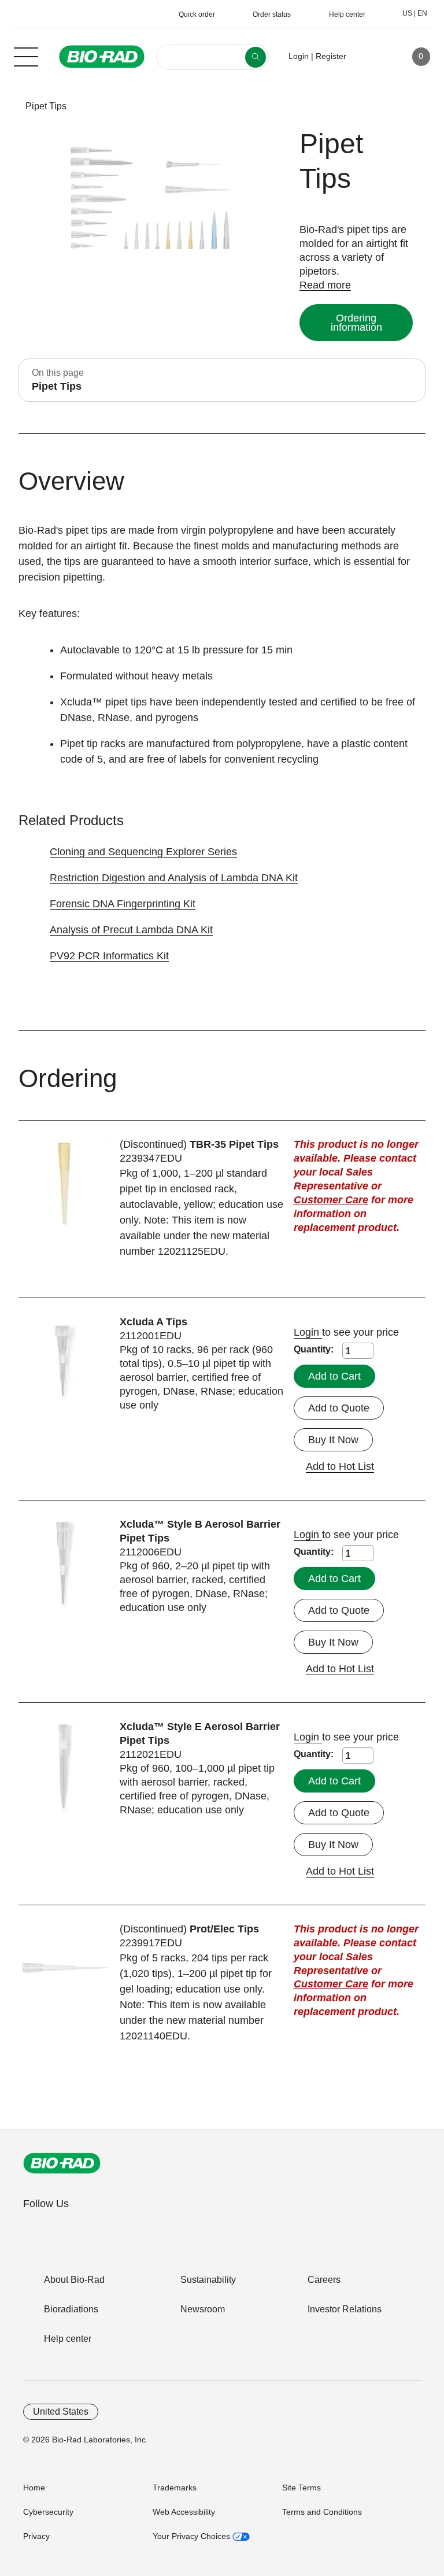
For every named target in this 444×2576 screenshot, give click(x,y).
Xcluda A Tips (153, 1322)
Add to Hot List (340, 1466)
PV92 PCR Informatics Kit (109, 956)
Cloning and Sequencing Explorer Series (143, 852)
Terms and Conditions (322, 2512)
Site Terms (301, 2488)
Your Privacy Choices (193, 2536)
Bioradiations (71, 2309)
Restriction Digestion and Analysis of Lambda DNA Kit (174, 878)
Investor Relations (345, 2309)
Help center (68, 2339)
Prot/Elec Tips (224, 1929)
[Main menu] (26, 56)
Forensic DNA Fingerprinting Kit (123, 904)
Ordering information (356, 323)
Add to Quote (339, 1408)
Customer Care (331, 1200)
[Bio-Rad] (62, 2163)
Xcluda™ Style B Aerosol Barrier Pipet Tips (200, 1531)
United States (61, 2411)
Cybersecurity (48, 2512)
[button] (7, 106)
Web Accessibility (184, 2512)
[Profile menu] (372, 57)
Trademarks (175, 2488)
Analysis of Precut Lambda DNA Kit (131, 930)
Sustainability (208, 2280)
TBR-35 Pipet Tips (234, 1144)
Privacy (36, 2536)
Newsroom (203, 2309)
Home (34, 2488)
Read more (325, 285)
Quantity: (314, 1349)
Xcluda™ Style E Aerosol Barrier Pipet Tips (200, 1734)
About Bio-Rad (74, 2280)
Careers (324, 2280)
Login (308, 1332)
